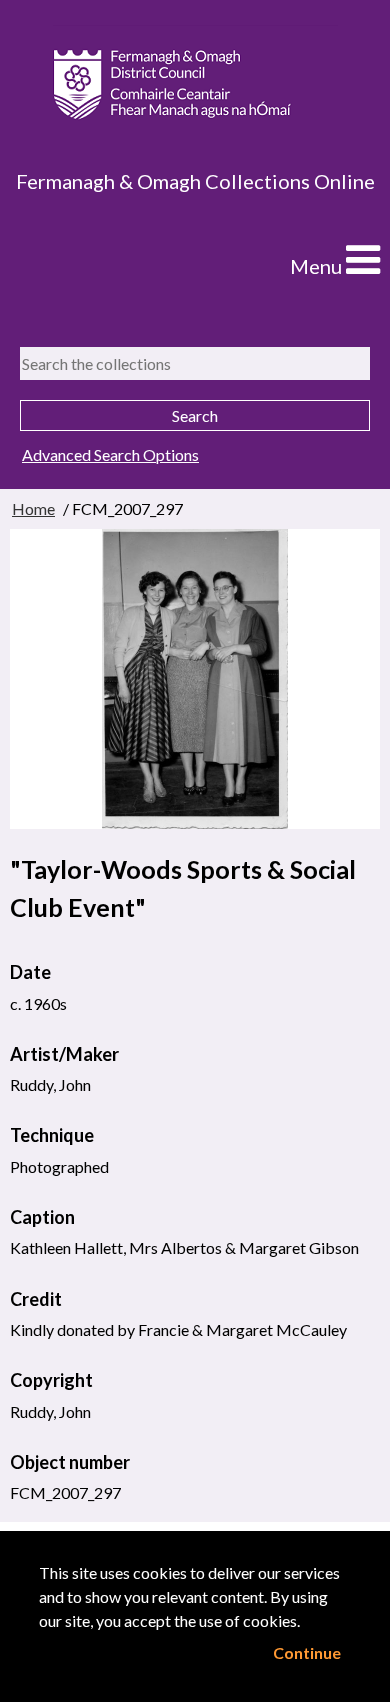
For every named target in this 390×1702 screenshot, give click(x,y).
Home (33, 508)
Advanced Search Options (110, 454)
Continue (307, 1652)
